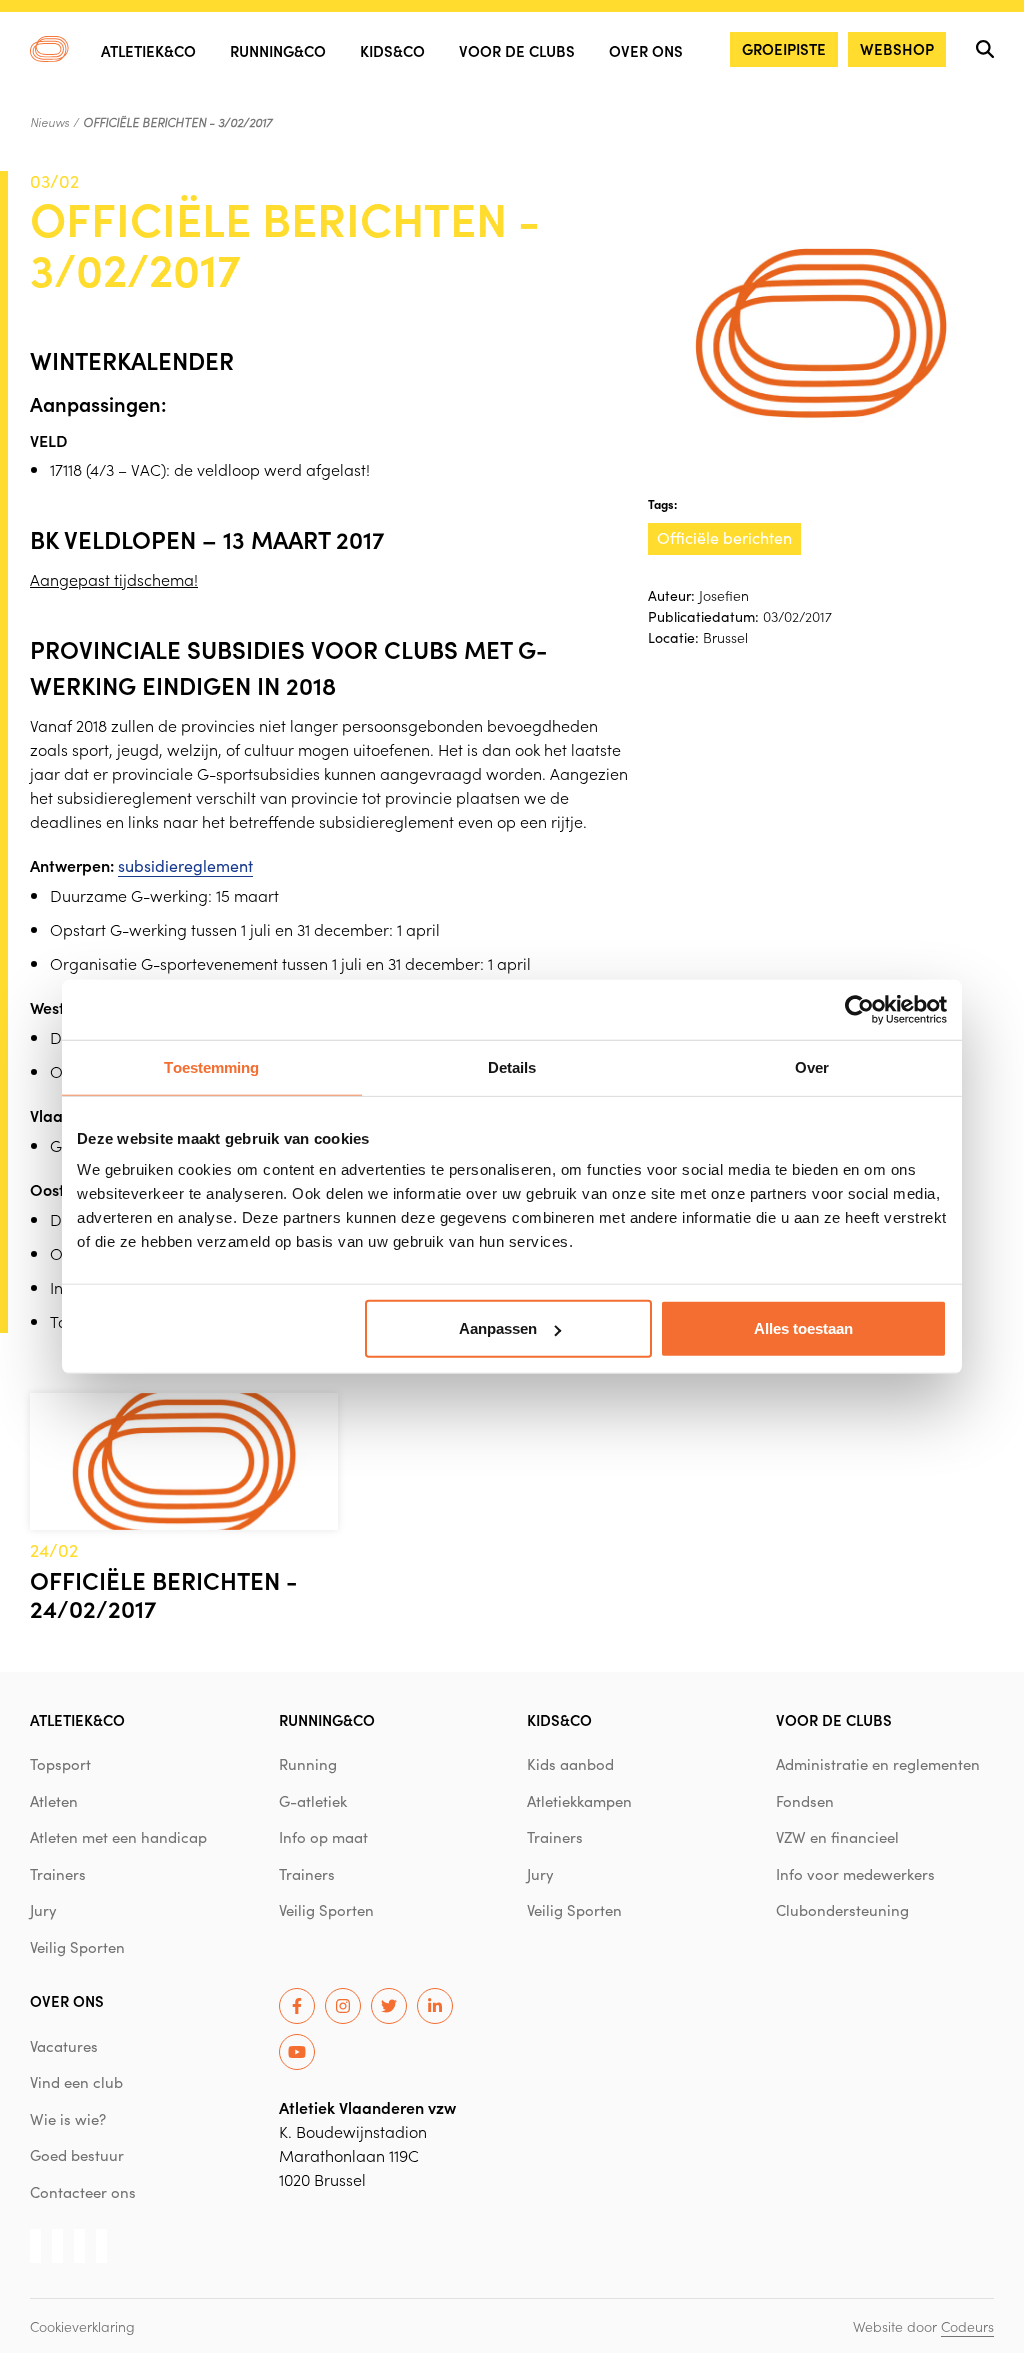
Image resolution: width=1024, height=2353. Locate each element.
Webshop (897, 48)
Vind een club (76, 2082)
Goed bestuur (77, 2155)
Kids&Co (392, 50)
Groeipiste (784, 48)
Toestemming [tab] (211, 1066)
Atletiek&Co (148, 50)
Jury (43, 1910)
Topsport (60, 1764)
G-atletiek (313, 1801)
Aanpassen (498, 1328)
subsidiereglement (185, 865)
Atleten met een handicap (118, 1837)
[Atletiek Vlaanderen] (49, 49)
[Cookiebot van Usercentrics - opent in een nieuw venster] (859, 1009)
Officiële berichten (724, 537)
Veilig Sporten (77, 1947)
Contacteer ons (83, 2192)
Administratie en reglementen (878, 1764)
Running (308, 1764)
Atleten (54, 1801)
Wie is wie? (68, 2119)
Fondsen (805, 1801)
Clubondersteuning (842, 1910)
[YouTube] (297, 2052)
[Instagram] (343, 2006)
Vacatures (64, 2046)
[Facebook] (297, 2006)
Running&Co (278, 50)
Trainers (58, 1874)
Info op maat (323, 1837)
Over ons (646, 50)
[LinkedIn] (435, 2006)
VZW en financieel (837, 1837)
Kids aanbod (570, 1764)
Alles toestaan (803, 1328)
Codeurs (967, 2326)
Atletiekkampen (579, 1801)
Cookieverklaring (82, 2326)
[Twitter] (389, 2006)
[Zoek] (985, 49)
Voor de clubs (517, 50)
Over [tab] (812, 1066)
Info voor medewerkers (855, 1874)
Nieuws (49, 122)
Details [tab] (512, 1066)
